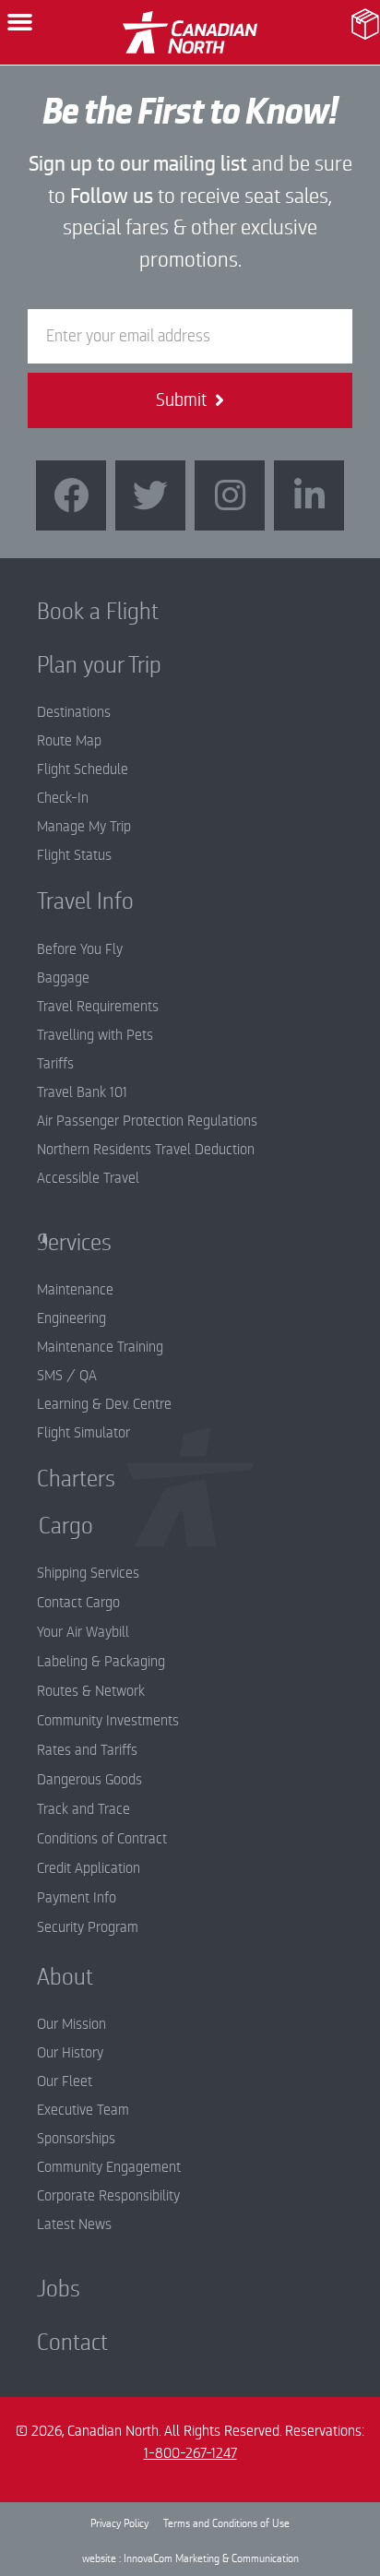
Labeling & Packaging (101, 1662)
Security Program (88, 1927)
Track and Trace (83, 1809)
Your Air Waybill (83, 1632)
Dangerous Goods (89, 1780)
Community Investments (108, 1721)
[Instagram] (230, 495)
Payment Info (77, 1898)
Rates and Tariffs (87, 1750)
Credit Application (89, 1868)
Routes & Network (91, 1691)
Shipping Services (88, 1573)
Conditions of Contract (102, 1839)
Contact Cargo (78, 1603)
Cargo (52, 1526)
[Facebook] (71, 495)
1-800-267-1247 (190, 2453)
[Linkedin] (309, 495)
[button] (20, 22)
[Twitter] (150, 495)
